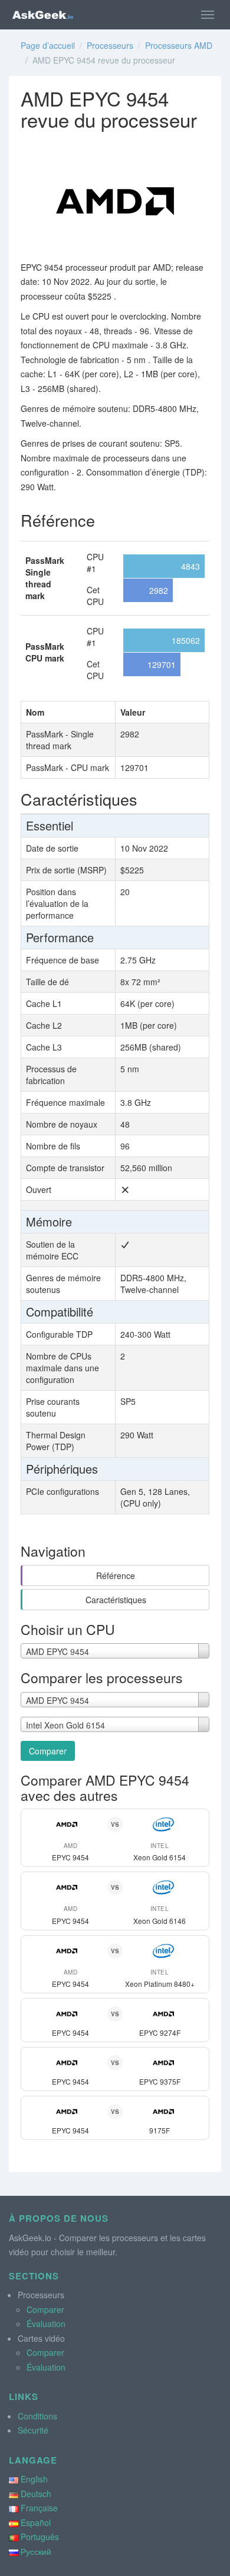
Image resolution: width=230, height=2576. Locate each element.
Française (39, 2508)
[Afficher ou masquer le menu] (208, 15)
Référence (116, 1575)
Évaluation (46, 2324)
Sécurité (33, 2430)
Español (36, 2522)
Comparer (48, 1751)
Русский (36, 2551)
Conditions (37, 2416)
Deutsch (36, 2494)
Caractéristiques (116, 1600)
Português (40, 2537)
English (34, 2479)
